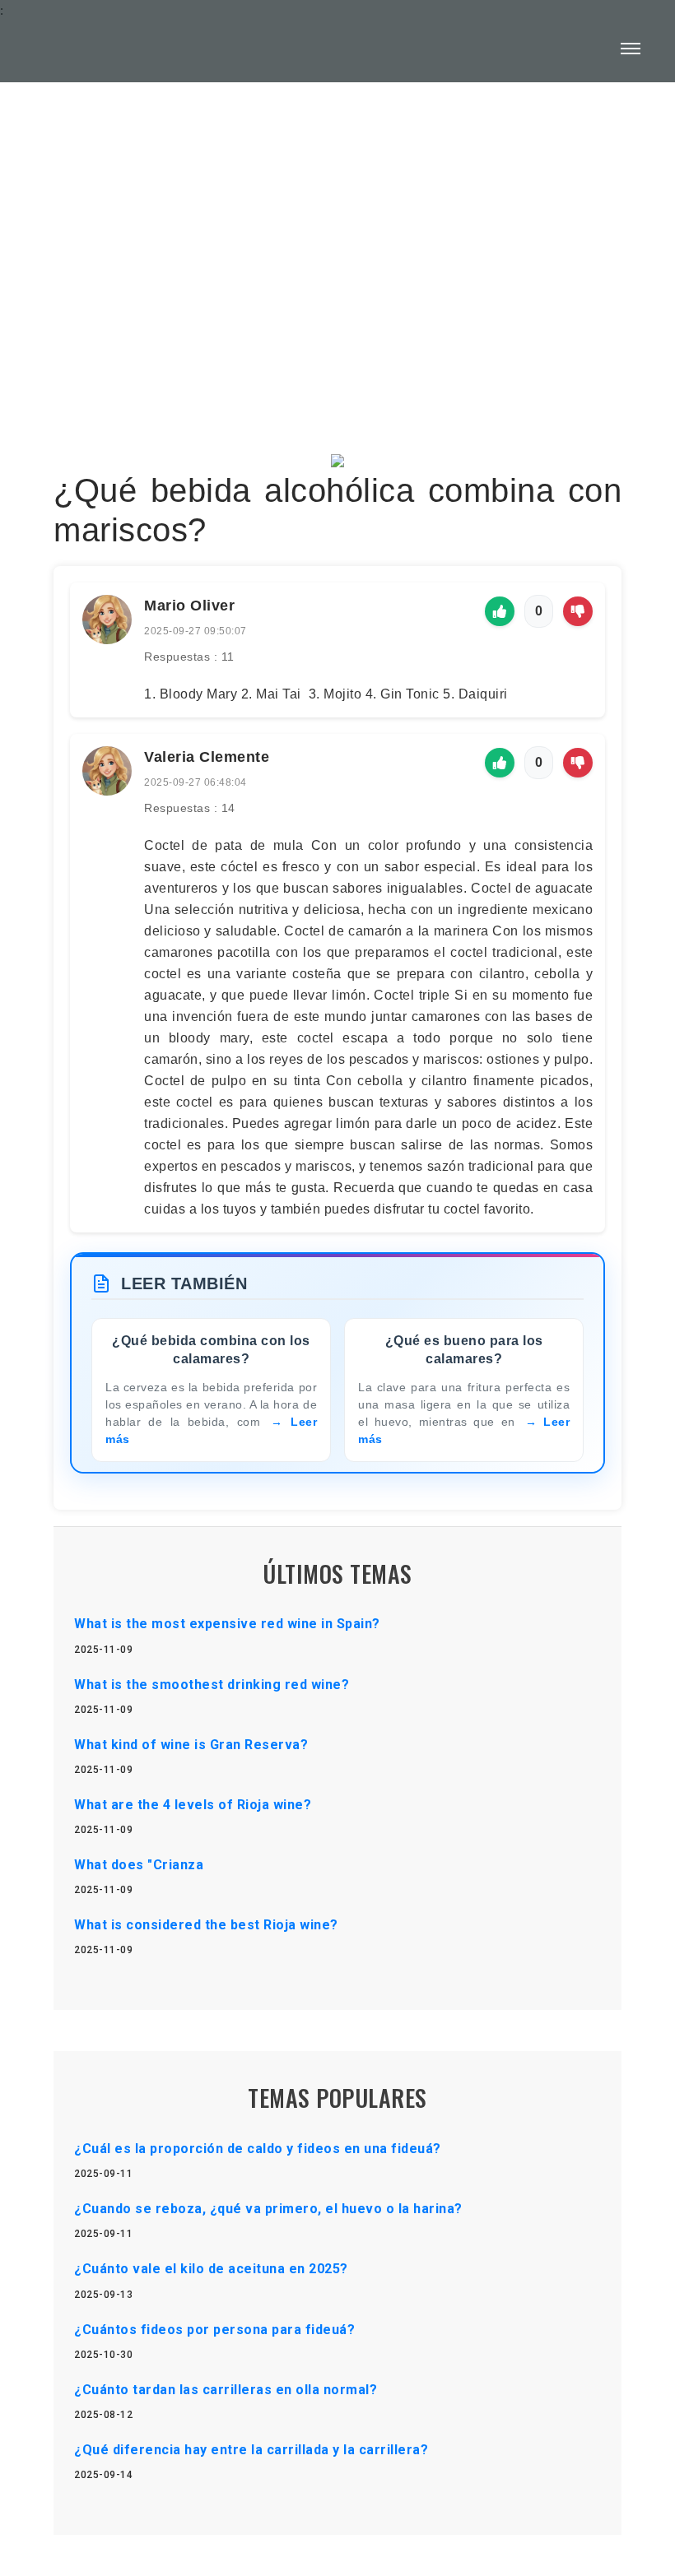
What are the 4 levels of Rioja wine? (193, 1805)
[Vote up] (500, 611)
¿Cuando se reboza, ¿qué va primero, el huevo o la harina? (268, 2209)
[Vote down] (578, 611)
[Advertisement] (337, 227)
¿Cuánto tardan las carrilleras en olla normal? (226, 2390)
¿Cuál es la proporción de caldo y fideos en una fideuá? (258, 2149)
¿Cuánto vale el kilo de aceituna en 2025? (211, 2269)
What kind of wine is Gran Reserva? (191, 1745)
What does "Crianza (139, 1865)
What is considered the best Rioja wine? (206, 1925)
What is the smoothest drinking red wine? (212, 1685)
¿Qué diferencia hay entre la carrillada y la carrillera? (251, 2450)
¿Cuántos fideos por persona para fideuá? (214, 2330)
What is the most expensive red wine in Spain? (227, 1624)
